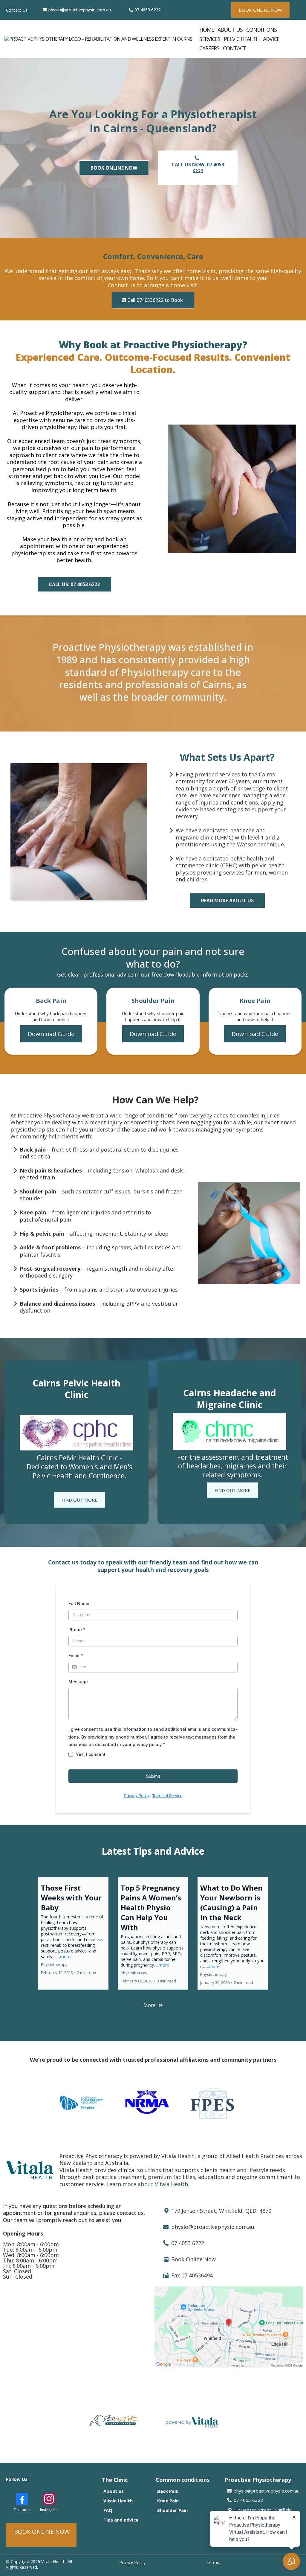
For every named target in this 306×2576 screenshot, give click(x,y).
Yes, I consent (91, 1754)
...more (64, 1957)
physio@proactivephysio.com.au (80, 10)
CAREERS (209, 48)
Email (76, 1656)
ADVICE (271, 39)
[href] (229, 2327)
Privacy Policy (137, 1796)
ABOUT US (230, 30)
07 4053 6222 (148, 10)
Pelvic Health (242, 39)
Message (78, 1682)
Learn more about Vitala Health (147, 2184)
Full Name (79, 1603)
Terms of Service (167, 1796)
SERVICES (210, 39)
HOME (207, 30)
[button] (73, 1933)
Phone (77, 1630)
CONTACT (235, 48)
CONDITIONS (261, 30)
